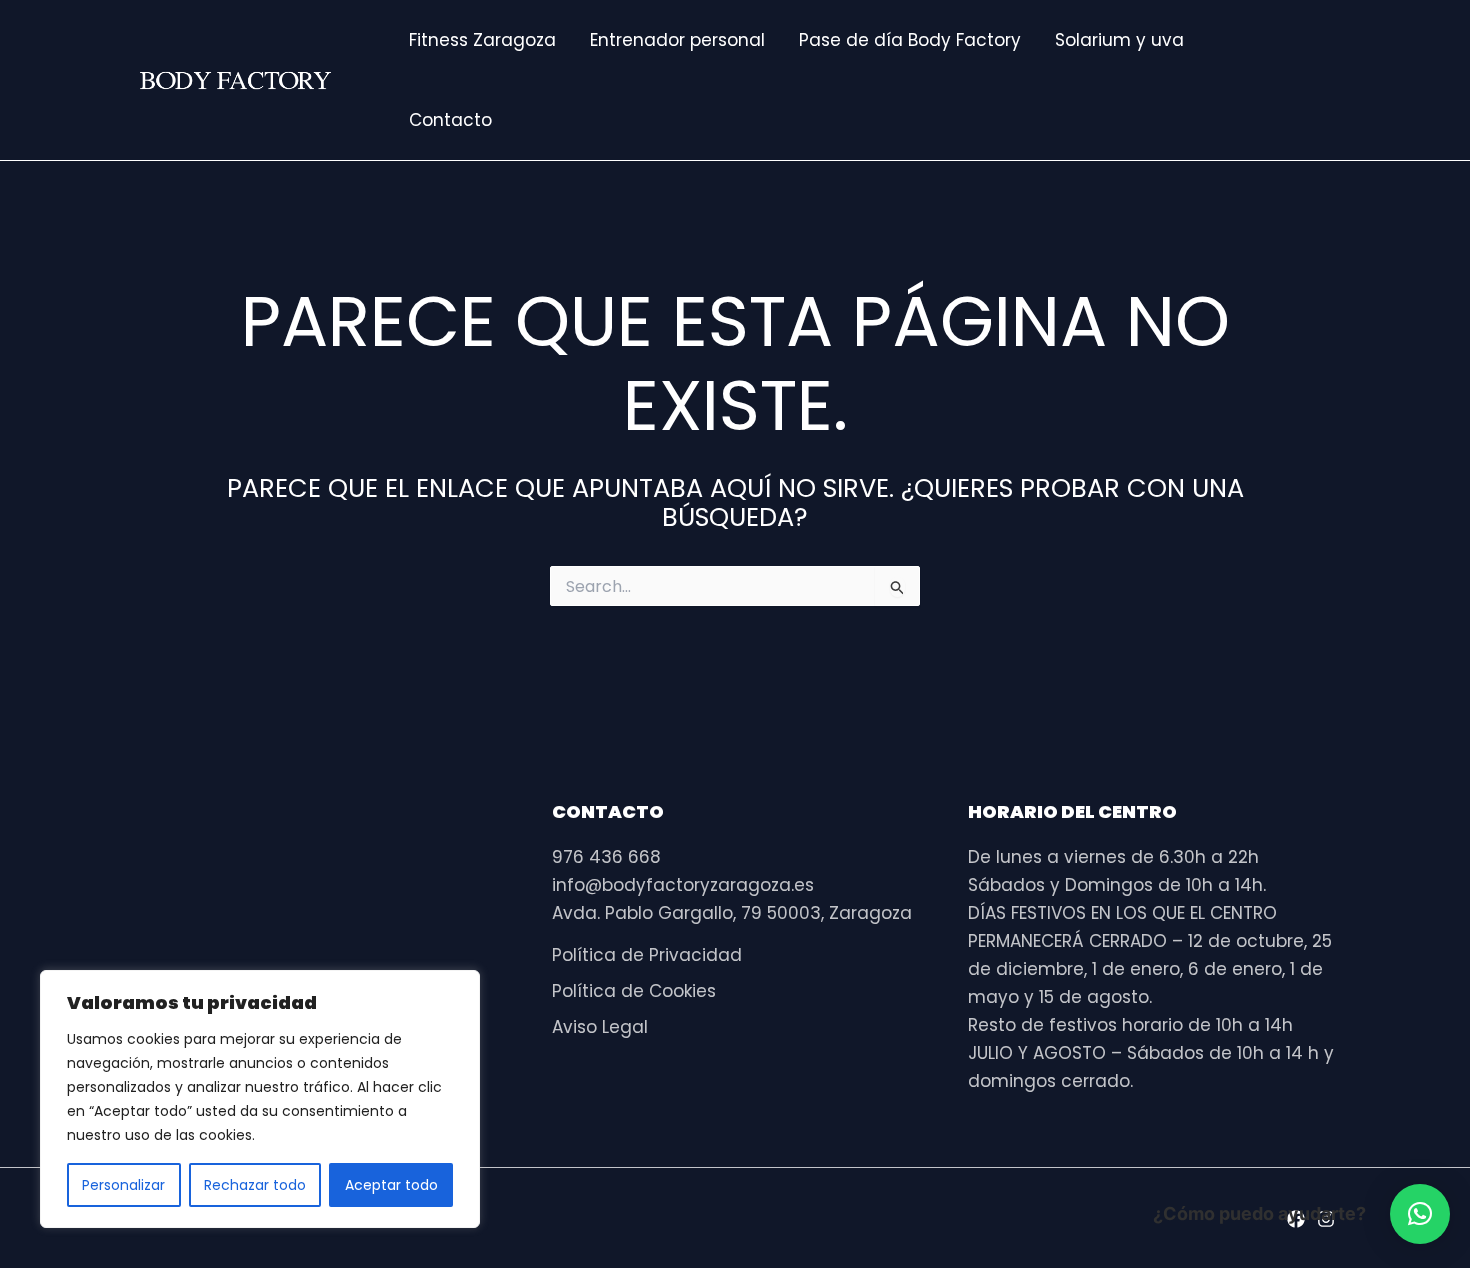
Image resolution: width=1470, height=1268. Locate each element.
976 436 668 (606, 857)
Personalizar (123, 1185)
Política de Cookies (634, 991)
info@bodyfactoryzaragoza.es (683, 885)
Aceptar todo (391, 1185)
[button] (1420, 1214)
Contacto (450, 120)
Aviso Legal (600, 1027)
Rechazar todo (255, 1185)
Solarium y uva (1119, 40)
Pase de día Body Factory (910, 40)
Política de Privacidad (647, 955)
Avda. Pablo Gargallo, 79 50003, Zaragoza (732, 913)
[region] (260, 1099)
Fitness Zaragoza (482, 40)
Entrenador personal (677, 40)
